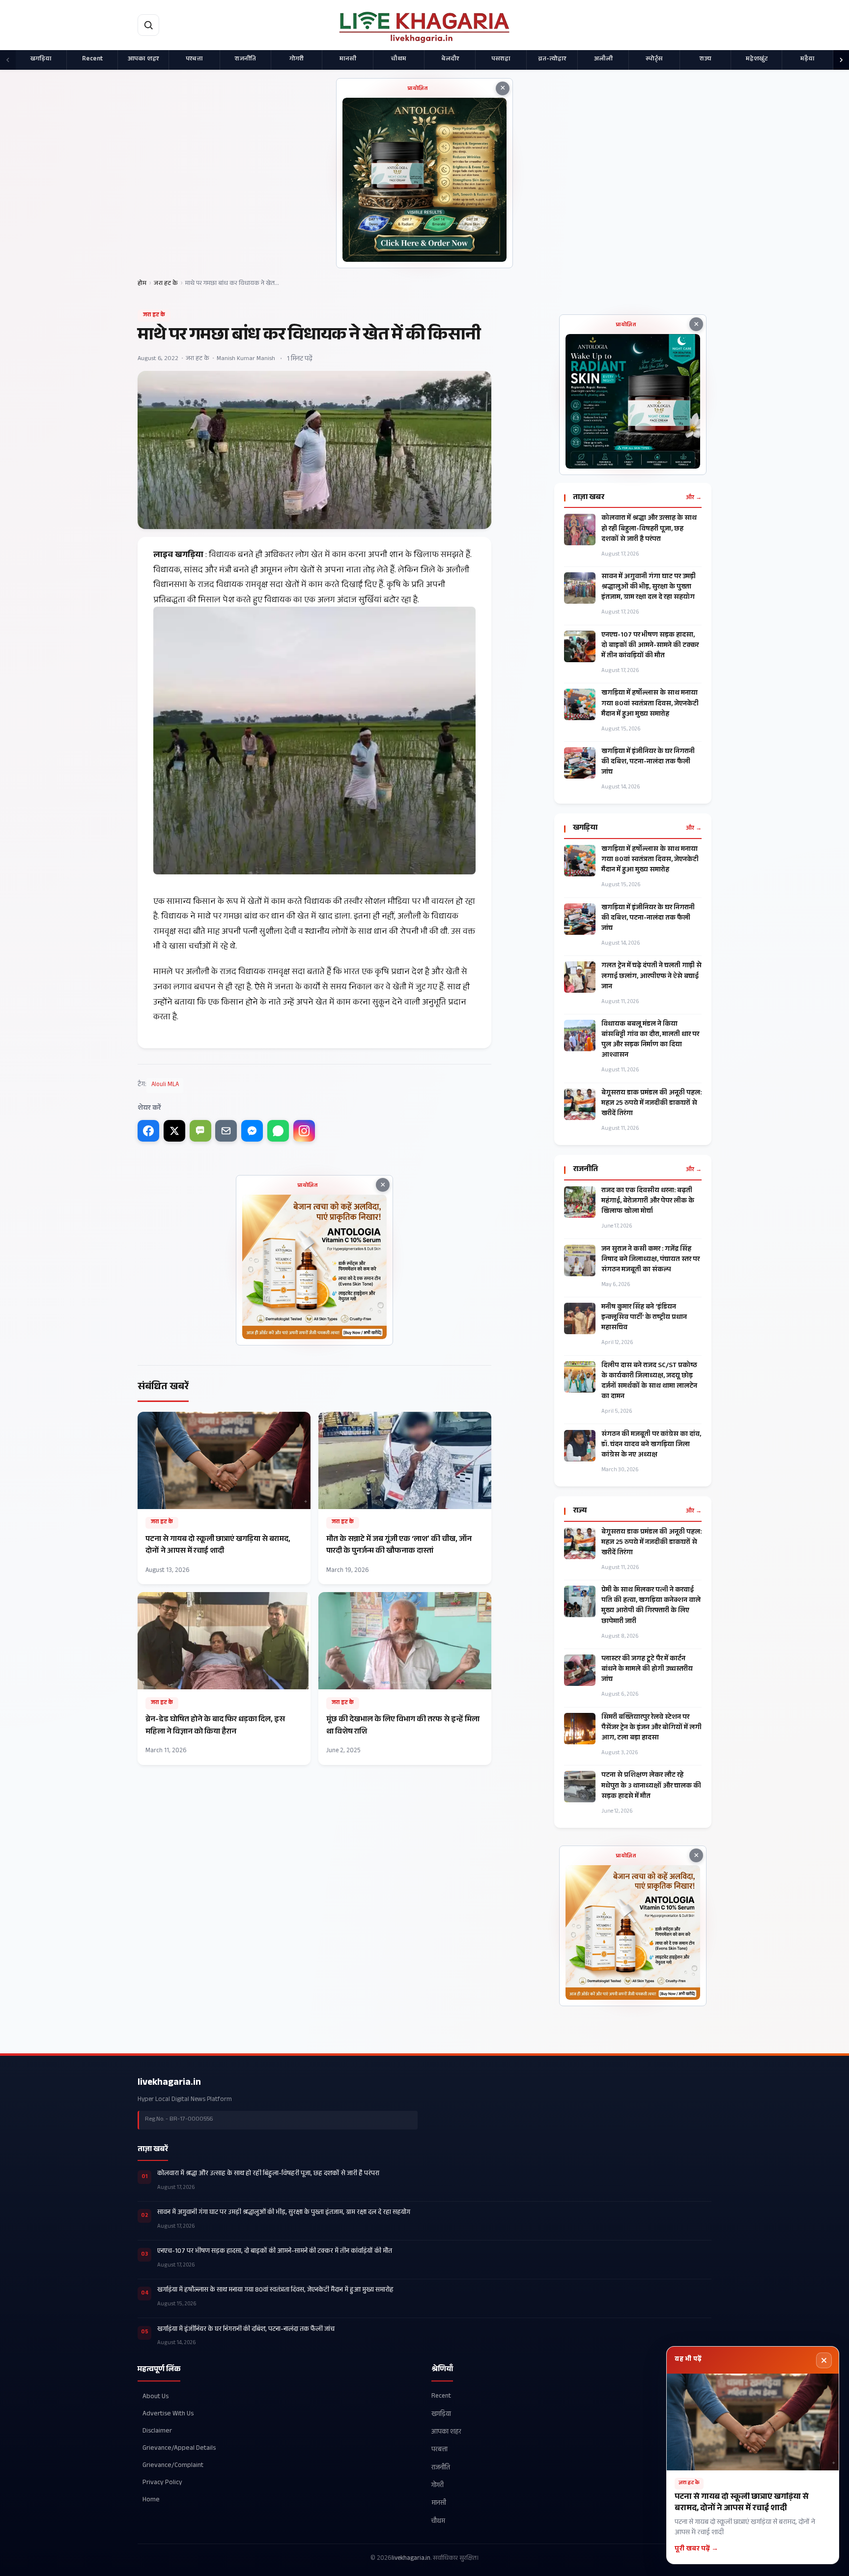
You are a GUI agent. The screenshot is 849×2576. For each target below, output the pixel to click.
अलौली (603, 59)
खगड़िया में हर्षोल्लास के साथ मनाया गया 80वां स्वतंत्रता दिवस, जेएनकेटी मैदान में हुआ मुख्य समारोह (650, 704)
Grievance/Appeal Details (179, 2449)
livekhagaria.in (169, 2083)
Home (151, 2500)
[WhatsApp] (278, 1131)
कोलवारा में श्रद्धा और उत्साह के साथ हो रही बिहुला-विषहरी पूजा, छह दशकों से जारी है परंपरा (649, 529)
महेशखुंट (757, 59)
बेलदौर (450, 59)
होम (142, 284)
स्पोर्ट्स (654, 59)
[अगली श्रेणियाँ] (841, 60)
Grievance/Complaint (173, 2466)
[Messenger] (252, 1131)
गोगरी (297, 59)
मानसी (348, 59)
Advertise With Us (168, 2414)
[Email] (226, 1131)
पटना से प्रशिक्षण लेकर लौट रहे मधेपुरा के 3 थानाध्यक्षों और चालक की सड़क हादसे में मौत (651, 1786)
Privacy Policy (162, 2483)
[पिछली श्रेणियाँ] (8, 60)
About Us (156, 2396)
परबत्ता (194, 59)
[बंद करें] (824, 2360)
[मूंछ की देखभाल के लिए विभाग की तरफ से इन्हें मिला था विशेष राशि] (405, 1679)
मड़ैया (807, 59)
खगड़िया (41, 59)
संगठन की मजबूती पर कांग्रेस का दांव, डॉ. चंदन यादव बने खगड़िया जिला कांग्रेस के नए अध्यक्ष (651, 1445)
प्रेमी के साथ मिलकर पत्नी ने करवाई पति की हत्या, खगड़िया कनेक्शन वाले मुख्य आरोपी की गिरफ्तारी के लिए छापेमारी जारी (651, 1606)
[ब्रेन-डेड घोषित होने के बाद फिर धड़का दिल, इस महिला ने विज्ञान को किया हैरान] (224, 1679)
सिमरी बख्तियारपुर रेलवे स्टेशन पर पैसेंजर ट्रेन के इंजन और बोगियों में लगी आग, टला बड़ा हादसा (651, 1728)
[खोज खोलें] (148, 25)
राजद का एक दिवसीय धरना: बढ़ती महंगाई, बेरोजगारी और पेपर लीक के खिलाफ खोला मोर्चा (648, 1202)
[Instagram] (304, 1131)
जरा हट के (166, 284)
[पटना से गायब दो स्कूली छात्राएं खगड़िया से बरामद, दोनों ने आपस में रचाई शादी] (224, 1498)
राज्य (706, 59)
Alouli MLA (165, 1085)
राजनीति (245, 59)
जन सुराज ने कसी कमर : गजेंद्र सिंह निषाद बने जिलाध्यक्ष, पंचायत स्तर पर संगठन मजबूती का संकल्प (651, 1260)
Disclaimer (157, 2431)
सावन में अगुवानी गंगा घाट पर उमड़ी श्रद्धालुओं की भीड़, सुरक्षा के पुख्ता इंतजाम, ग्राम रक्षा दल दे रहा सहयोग (649, 588)
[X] (174, 1131)
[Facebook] (148, 1131)
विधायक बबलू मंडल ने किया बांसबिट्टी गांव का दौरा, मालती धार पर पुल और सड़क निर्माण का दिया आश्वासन (650, 1040)
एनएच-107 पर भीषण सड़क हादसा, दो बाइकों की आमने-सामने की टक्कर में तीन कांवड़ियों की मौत (650, 646)
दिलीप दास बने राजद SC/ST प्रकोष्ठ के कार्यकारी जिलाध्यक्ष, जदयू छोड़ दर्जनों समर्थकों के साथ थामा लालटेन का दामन (649, 1382)
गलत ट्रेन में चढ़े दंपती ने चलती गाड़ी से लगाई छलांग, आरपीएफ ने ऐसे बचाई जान (651, 977)
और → (694, 498)
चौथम (399, 59)
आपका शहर (143, 59)
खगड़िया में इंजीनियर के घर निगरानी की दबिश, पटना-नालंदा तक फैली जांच (648, 763)
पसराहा (501, 59)
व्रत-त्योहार (552, 59)
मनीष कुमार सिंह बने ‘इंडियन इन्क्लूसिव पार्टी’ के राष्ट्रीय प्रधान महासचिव (644, 1318)
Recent (92, 59)
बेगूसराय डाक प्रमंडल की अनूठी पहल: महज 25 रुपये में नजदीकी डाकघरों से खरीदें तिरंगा (651, 1104)
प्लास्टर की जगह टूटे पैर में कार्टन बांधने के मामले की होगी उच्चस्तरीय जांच (647, 1670)
